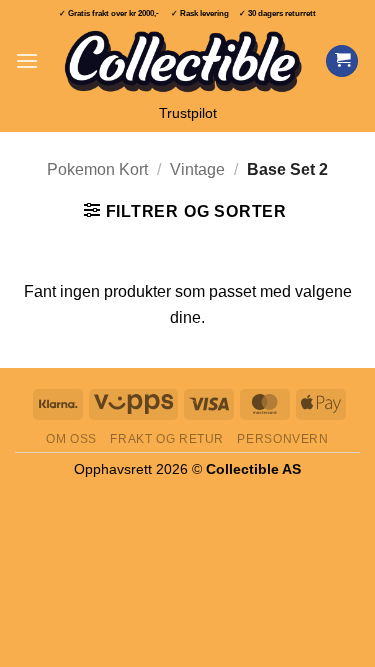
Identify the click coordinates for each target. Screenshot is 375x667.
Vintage (197, 169)
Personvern (282, 439)
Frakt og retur (167, 439)
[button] (27, 60)
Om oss (71, 439)
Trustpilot (188, 113)
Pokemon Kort (97, 169)
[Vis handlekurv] (342, 61)
